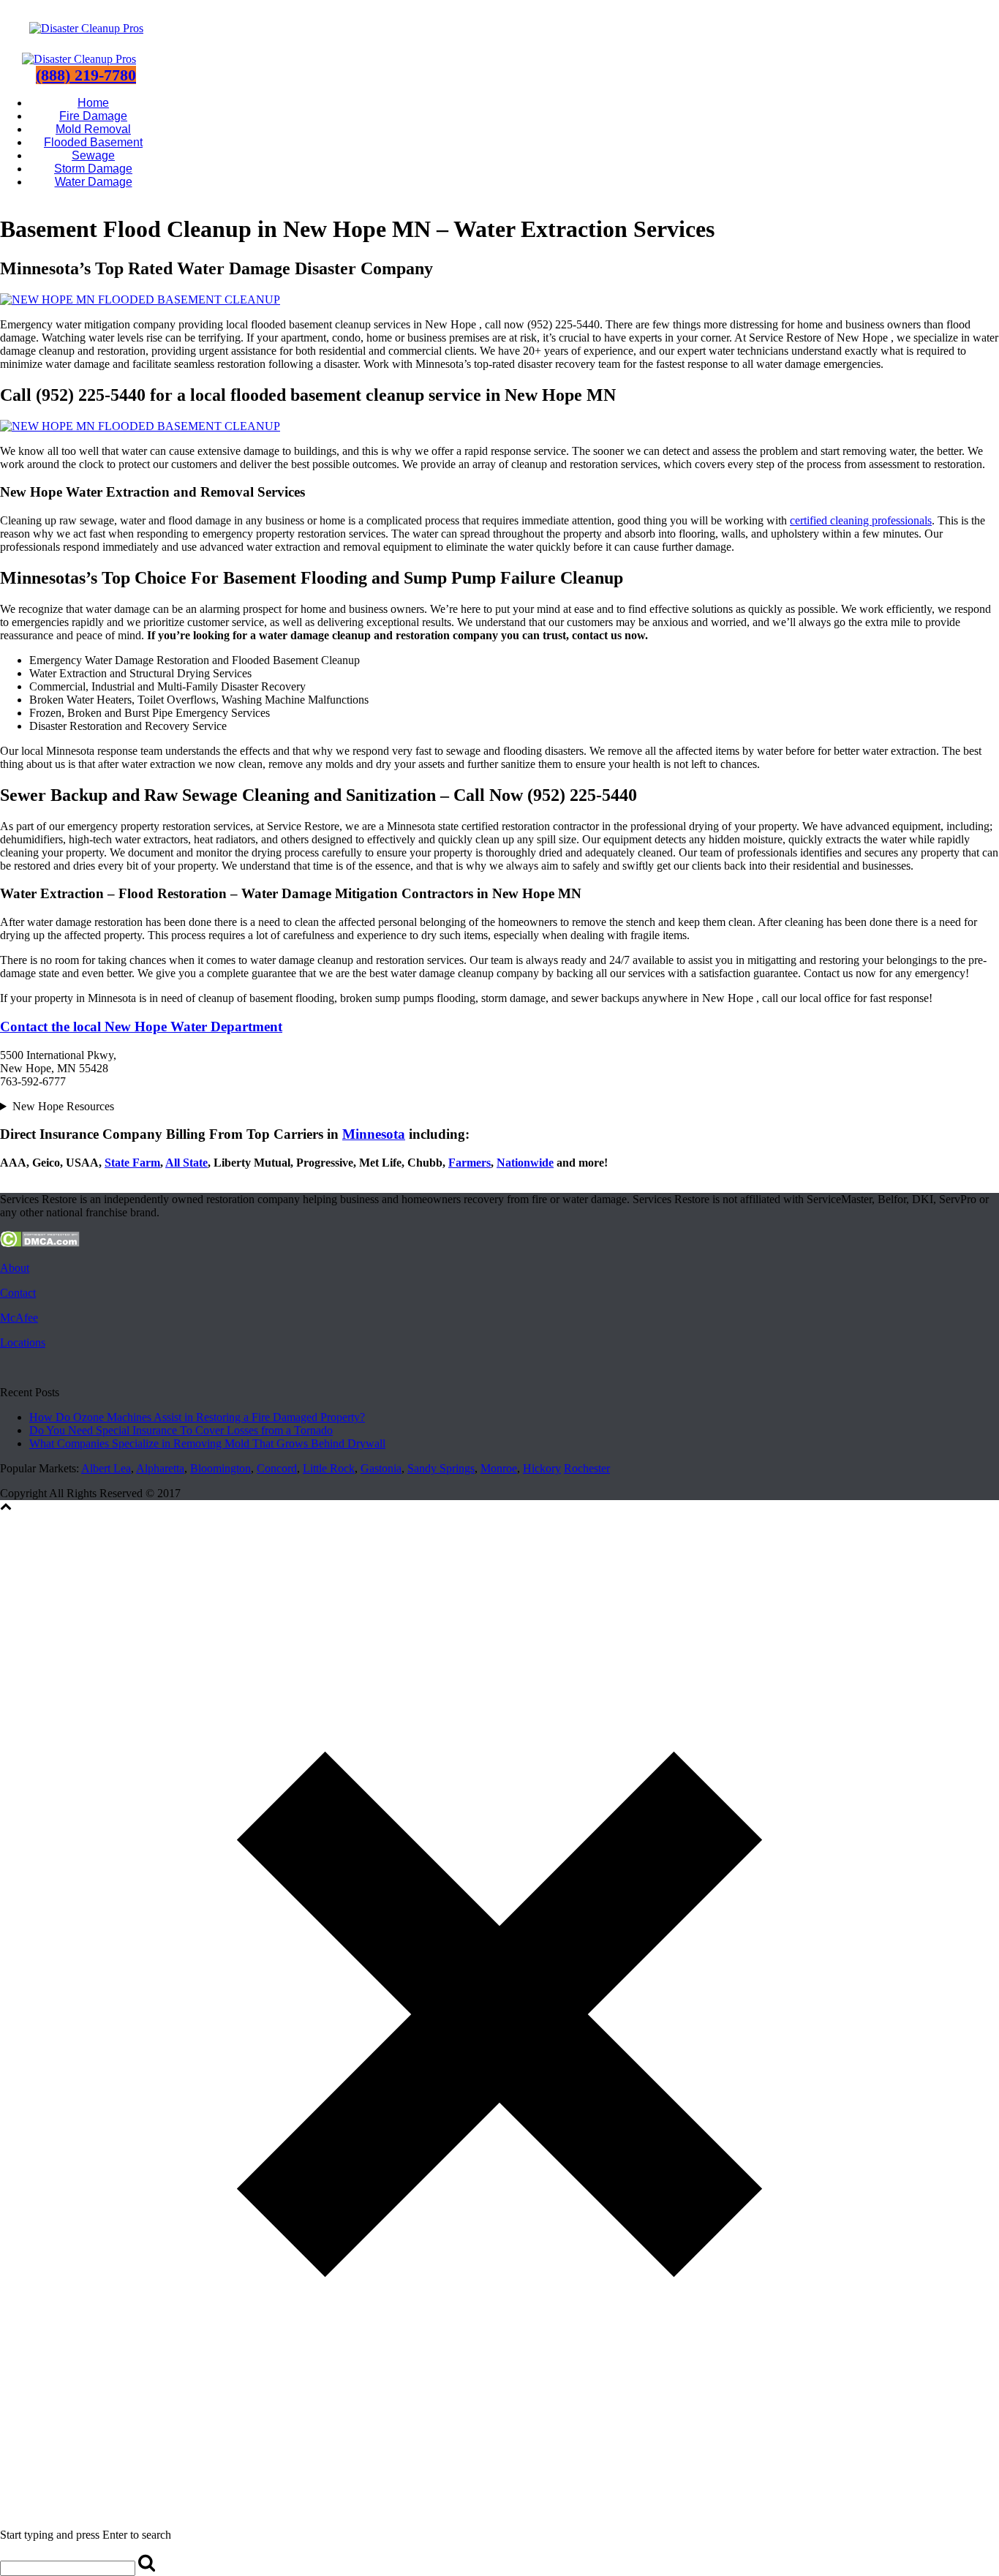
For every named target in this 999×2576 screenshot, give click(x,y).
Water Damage (94, 182)
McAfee (19, 1318)
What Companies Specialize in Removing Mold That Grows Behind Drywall (207, 1443)
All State (186, 1163)
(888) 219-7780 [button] (86, 75)
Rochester (587, 1468)
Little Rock (329, 1468)
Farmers (470, 1163)
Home (93, 103)
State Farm (132, 1163)
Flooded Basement (93, 142)
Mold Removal (93, 129)
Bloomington (220, 1468)
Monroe (499, 1468)
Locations (23, 1342)
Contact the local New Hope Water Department (141, 1027)
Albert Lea (106, 1468)
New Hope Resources (63, 1106)
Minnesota (374, 1134)
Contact (18, 1293)
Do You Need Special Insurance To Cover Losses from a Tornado (181, 1430)
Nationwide (525, 1163)
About (15, 1268)
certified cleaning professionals (861, 520)
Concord (277, 1468)
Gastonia (381, 1468)
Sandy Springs (441, 1468)
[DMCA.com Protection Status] (40, 1243)
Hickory (542, 1468)
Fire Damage (93, 116)
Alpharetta (160, 1468)
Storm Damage (93, 169)
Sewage (93, 155)
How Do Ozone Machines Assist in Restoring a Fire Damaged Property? (197, 1417)
